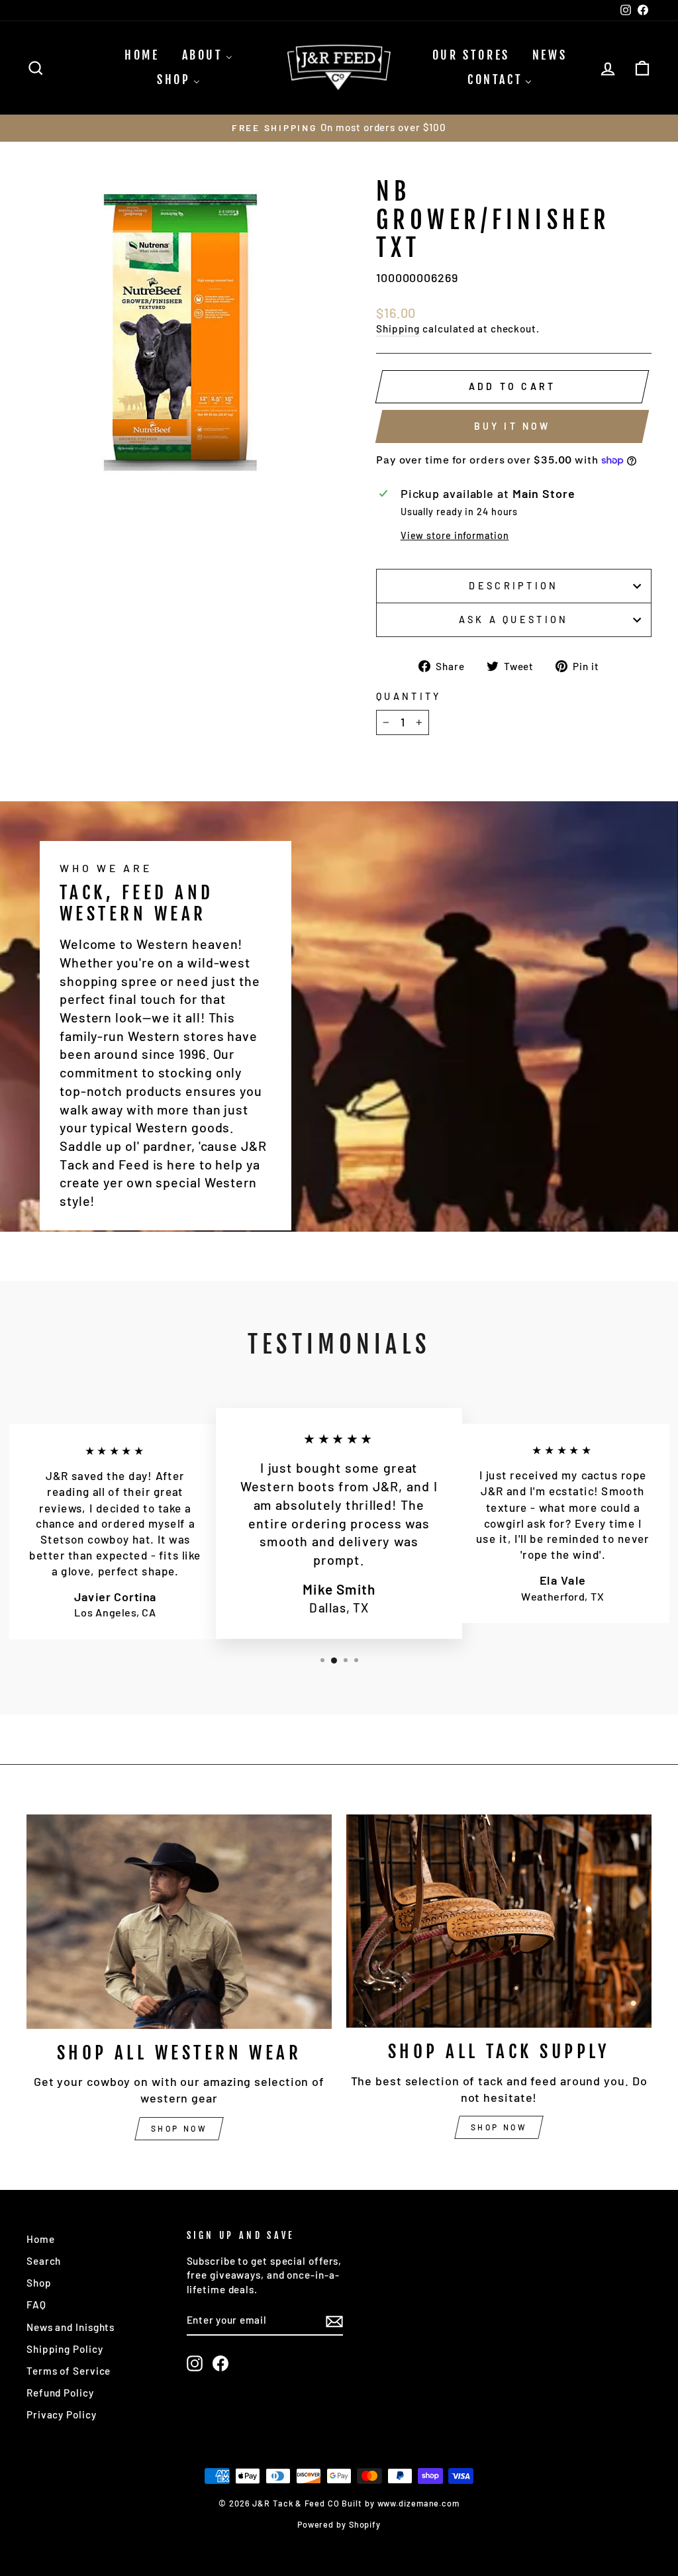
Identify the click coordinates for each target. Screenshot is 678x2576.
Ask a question (513, 619)
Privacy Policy (62, 2414)
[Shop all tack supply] (499, 1921)
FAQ (36, 2304)
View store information (455, 535)
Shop (39, 2283)
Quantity (409, 696)
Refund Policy (60, 2393)
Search (44, 2261)
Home (41, 2239)
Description (514, 586)
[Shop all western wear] (179, 1922)
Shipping (398, 328)
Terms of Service (69, 2371)
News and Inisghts (71, 2327)
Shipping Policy (65, 2349)
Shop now (179, 2128)
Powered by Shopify (339, 2524)
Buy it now (512, 426)
